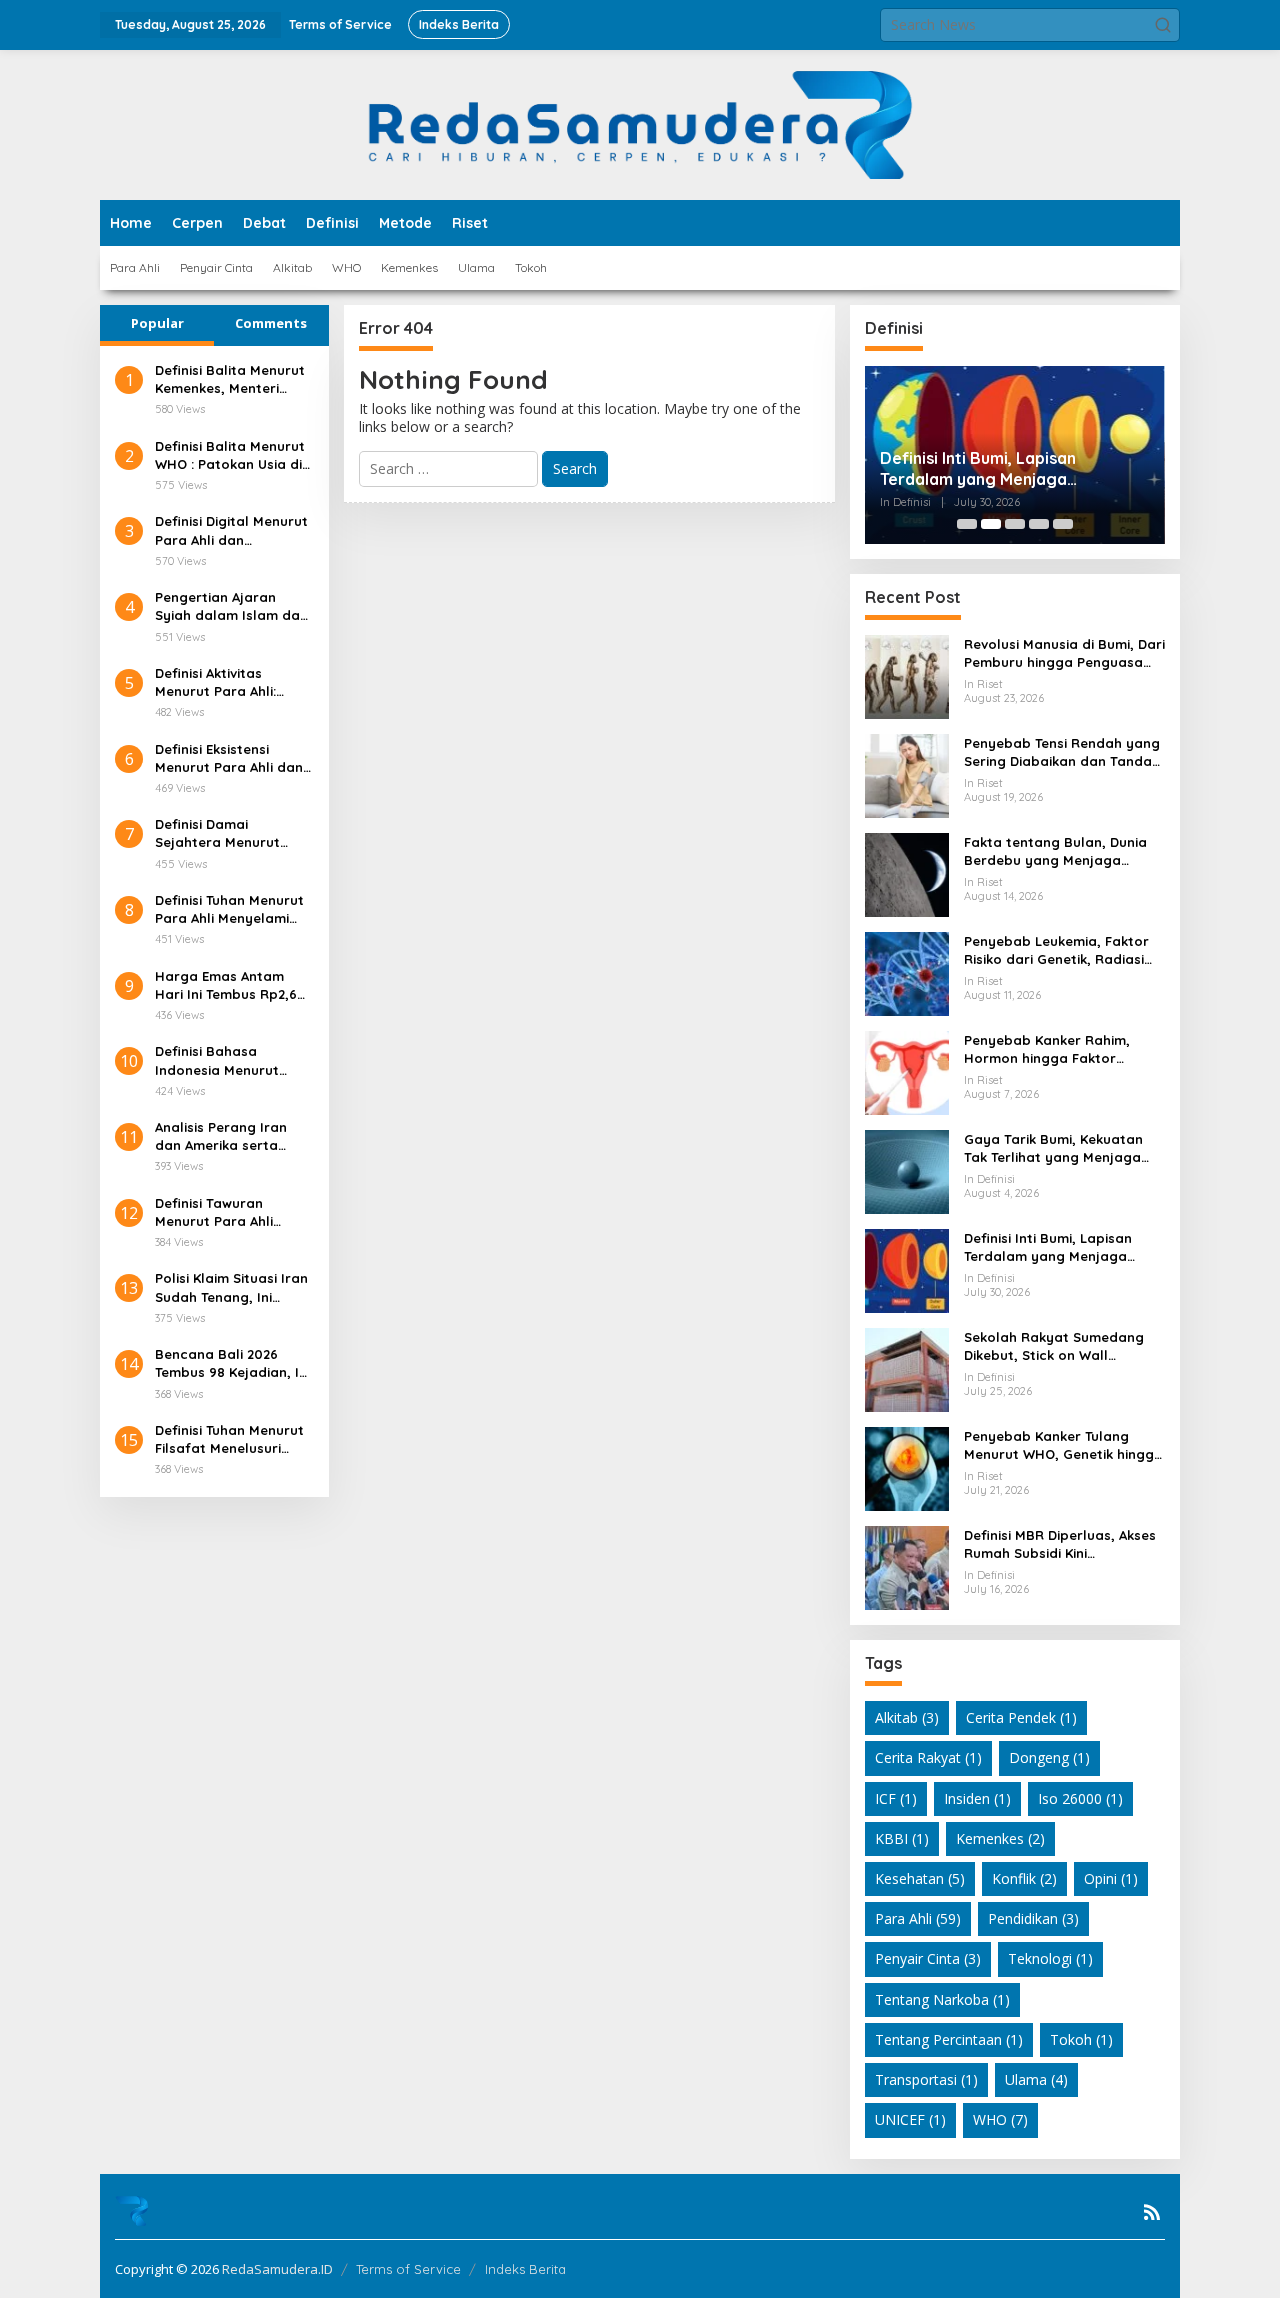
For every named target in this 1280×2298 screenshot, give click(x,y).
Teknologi (1050, 1958)
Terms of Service (408, 2269)
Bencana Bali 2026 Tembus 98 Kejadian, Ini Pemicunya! (232, 1363)
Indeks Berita (525, 2269)
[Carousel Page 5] (1063, 524)
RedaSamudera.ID (277, 2269)
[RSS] (1152, 2212)
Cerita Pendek (1021, 1717)
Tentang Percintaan (949, 2039)
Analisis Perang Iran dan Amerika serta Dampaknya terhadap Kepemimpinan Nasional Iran (229, 1136)
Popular (157, 323)
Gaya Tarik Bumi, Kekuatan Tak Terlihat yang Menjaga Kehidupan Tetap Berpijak (1053, 1148)
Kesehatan (920, 1878)
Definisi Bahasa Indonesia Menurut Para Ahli (217, 1060)
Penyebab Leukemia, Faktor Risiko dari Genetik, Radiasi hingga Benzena (1056, 950)
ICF (896, 1798)
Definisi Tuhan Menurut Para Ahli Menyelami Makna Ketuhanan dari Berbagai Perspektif (230, 909)
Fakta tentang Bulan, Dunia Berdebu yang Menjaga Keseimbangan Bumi (1055, 851)
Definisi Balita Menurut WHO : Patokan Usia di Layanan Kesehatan (230, 455)
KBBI (902, 1838)
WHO (1000, 2119)
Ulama (1036, 2079)
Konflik (1024, 1878)
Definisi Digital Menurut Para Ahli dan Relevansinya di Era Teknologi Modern (231, 530)
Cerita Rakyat (928, 1757)
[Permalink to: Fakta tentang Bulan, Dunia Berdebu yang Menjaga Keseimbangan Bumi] (907, 873)
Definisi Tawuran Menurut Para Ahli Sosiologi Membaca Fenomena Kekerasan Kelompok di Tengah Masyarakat (226, 1212)
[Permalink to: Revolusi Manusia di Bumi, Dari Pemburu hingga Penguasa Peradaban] (907, 675)
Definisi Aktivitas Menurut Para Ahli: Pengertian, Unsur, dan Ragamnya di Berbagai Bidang (232, 682)
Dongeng (1049, 1757)
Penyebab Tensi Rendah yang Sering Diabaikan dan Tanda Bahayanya (1062, 752)
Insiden (977, 1798)
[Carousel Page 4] (1039, 524)
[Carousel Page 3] (1015, 524)
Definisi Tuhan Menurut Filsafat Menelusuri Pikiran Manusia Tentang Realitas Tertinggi (229, 1439)
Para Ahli (918, 1918)
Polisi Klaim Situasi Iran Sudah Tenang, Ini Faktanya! (231, 1287)
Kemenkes (1000, 1838)
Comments (271, 323)
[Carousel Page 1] (967, 524)
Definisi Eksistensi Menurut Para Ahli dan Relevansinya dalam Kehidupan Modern (229, 758)
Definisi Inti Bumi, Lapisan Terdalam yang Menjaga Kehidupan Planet (978, 469)
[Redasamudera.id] (639, 123)
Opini (1111, 1878)
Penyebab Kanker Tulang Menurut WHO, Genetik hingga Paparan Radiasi (1063, 1445)
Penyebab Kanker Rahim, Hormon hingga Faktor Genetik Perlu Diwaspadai (1048, 1049)
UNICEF (910, 2119)
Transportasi (926, 2079)
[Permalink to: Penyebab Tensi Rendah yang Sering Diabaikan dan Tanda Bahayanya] (907, 774)
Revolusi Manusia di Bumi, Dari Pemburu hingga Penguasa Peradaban (1064, 653)
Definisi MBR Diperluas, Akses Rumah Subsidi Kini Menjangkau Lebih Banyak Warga (1060, 1544)
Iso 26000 (1080, 1798)
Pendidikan (1033, 1918)
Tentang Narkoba (942, 1999)
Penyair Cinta (928, 1958)
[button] (1163, 25)
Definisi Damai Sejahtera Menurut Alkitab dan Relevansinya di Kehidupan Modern (217, 833)
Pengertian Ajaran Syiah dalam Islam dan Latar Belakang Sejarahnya (231, 606)
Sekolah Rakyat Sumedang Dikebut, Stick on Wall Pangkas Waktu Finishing (1054, 1346)
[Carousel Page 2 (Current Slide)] (991, 524)
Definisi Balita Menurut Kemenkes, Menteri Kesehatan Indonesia (230, 379)
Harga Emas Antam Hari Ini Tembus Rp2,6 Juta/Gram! (226, 985)
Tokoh (1081, 2039)
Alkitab (907, 1717)
